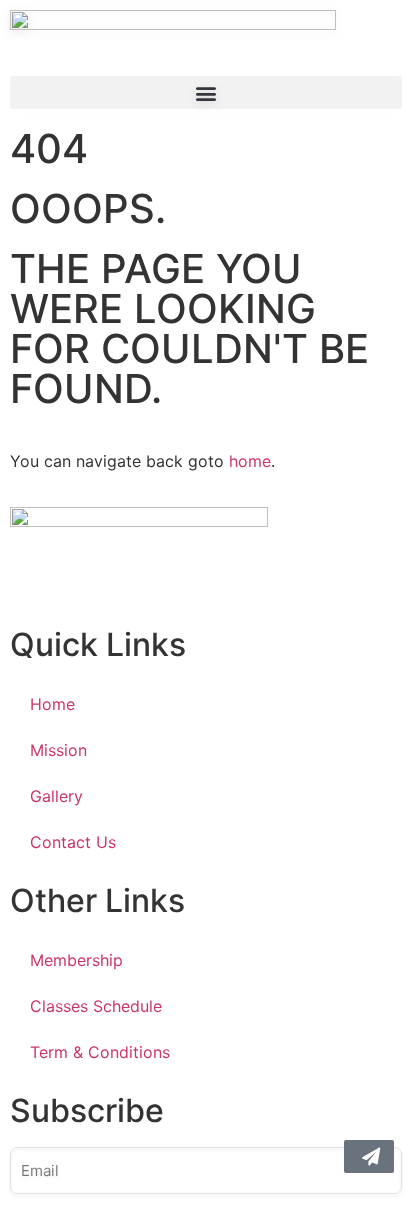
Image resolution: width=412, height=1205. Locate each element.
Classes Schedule (96, 1006)
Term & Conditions (100, 1052)
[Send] (369, 1156)
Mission (58, 750)
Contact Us (73, 842)
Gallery (56, 796)
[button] (206, 92)
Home (52, 704)
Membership (76, 960)
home (250, 461)
